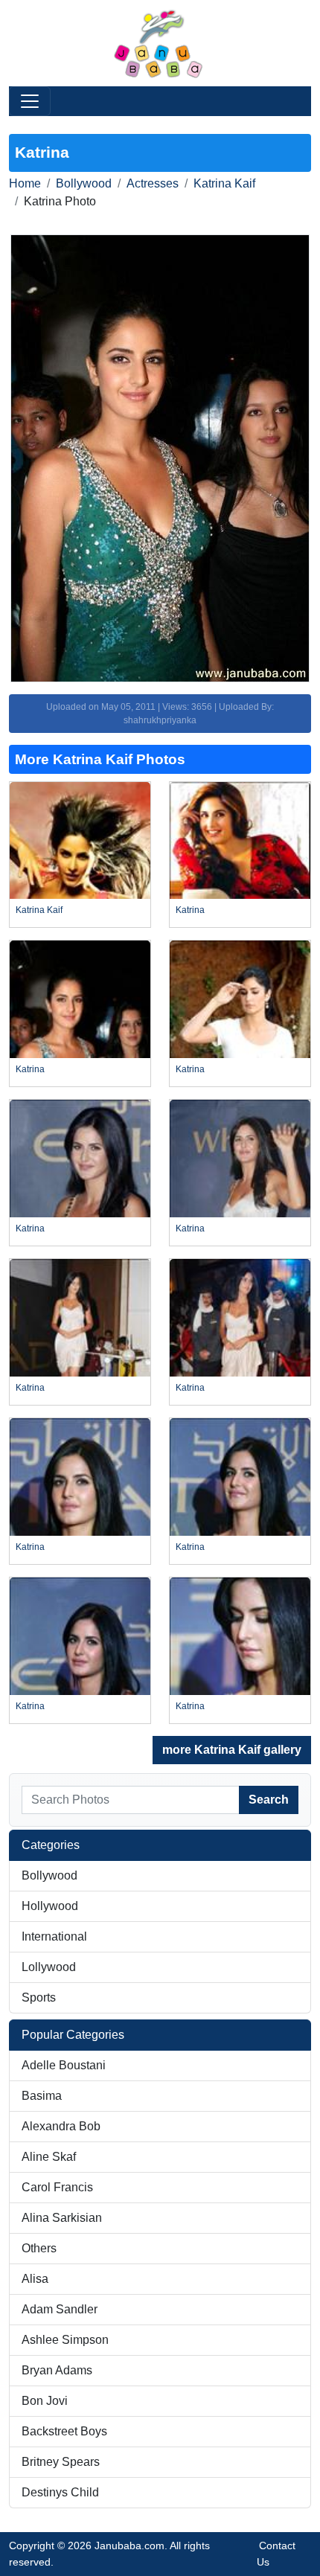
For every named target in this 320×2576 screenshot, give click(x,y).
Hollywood (50, 1906)
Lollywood (49, 1967)
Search (269, 1800)
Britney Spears (61, 2462)
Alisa (35, 2279)
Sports (39, 1997)
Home (25, 183)
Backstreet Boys (64, 2431)
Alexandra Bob (61, 2126)
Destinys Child (60, 2492)
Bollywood (84, 183)
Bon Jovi (45, 2401)
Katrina (190, 910)
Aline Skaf (49, 2157)
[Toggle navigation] (30, 101)
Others (39, 2248)
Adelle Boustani (64, 2065)
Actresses (153, 183)
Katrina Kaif (224, 183)
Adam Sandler (60, 2309)
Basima (42, 2096)
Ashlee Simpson (65, 2340)
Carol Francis (57, 2187)
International (54, 1936)
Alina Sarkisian (62, 2218)
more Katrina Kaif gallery (232, 1750)
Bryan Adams (57, 2370)
